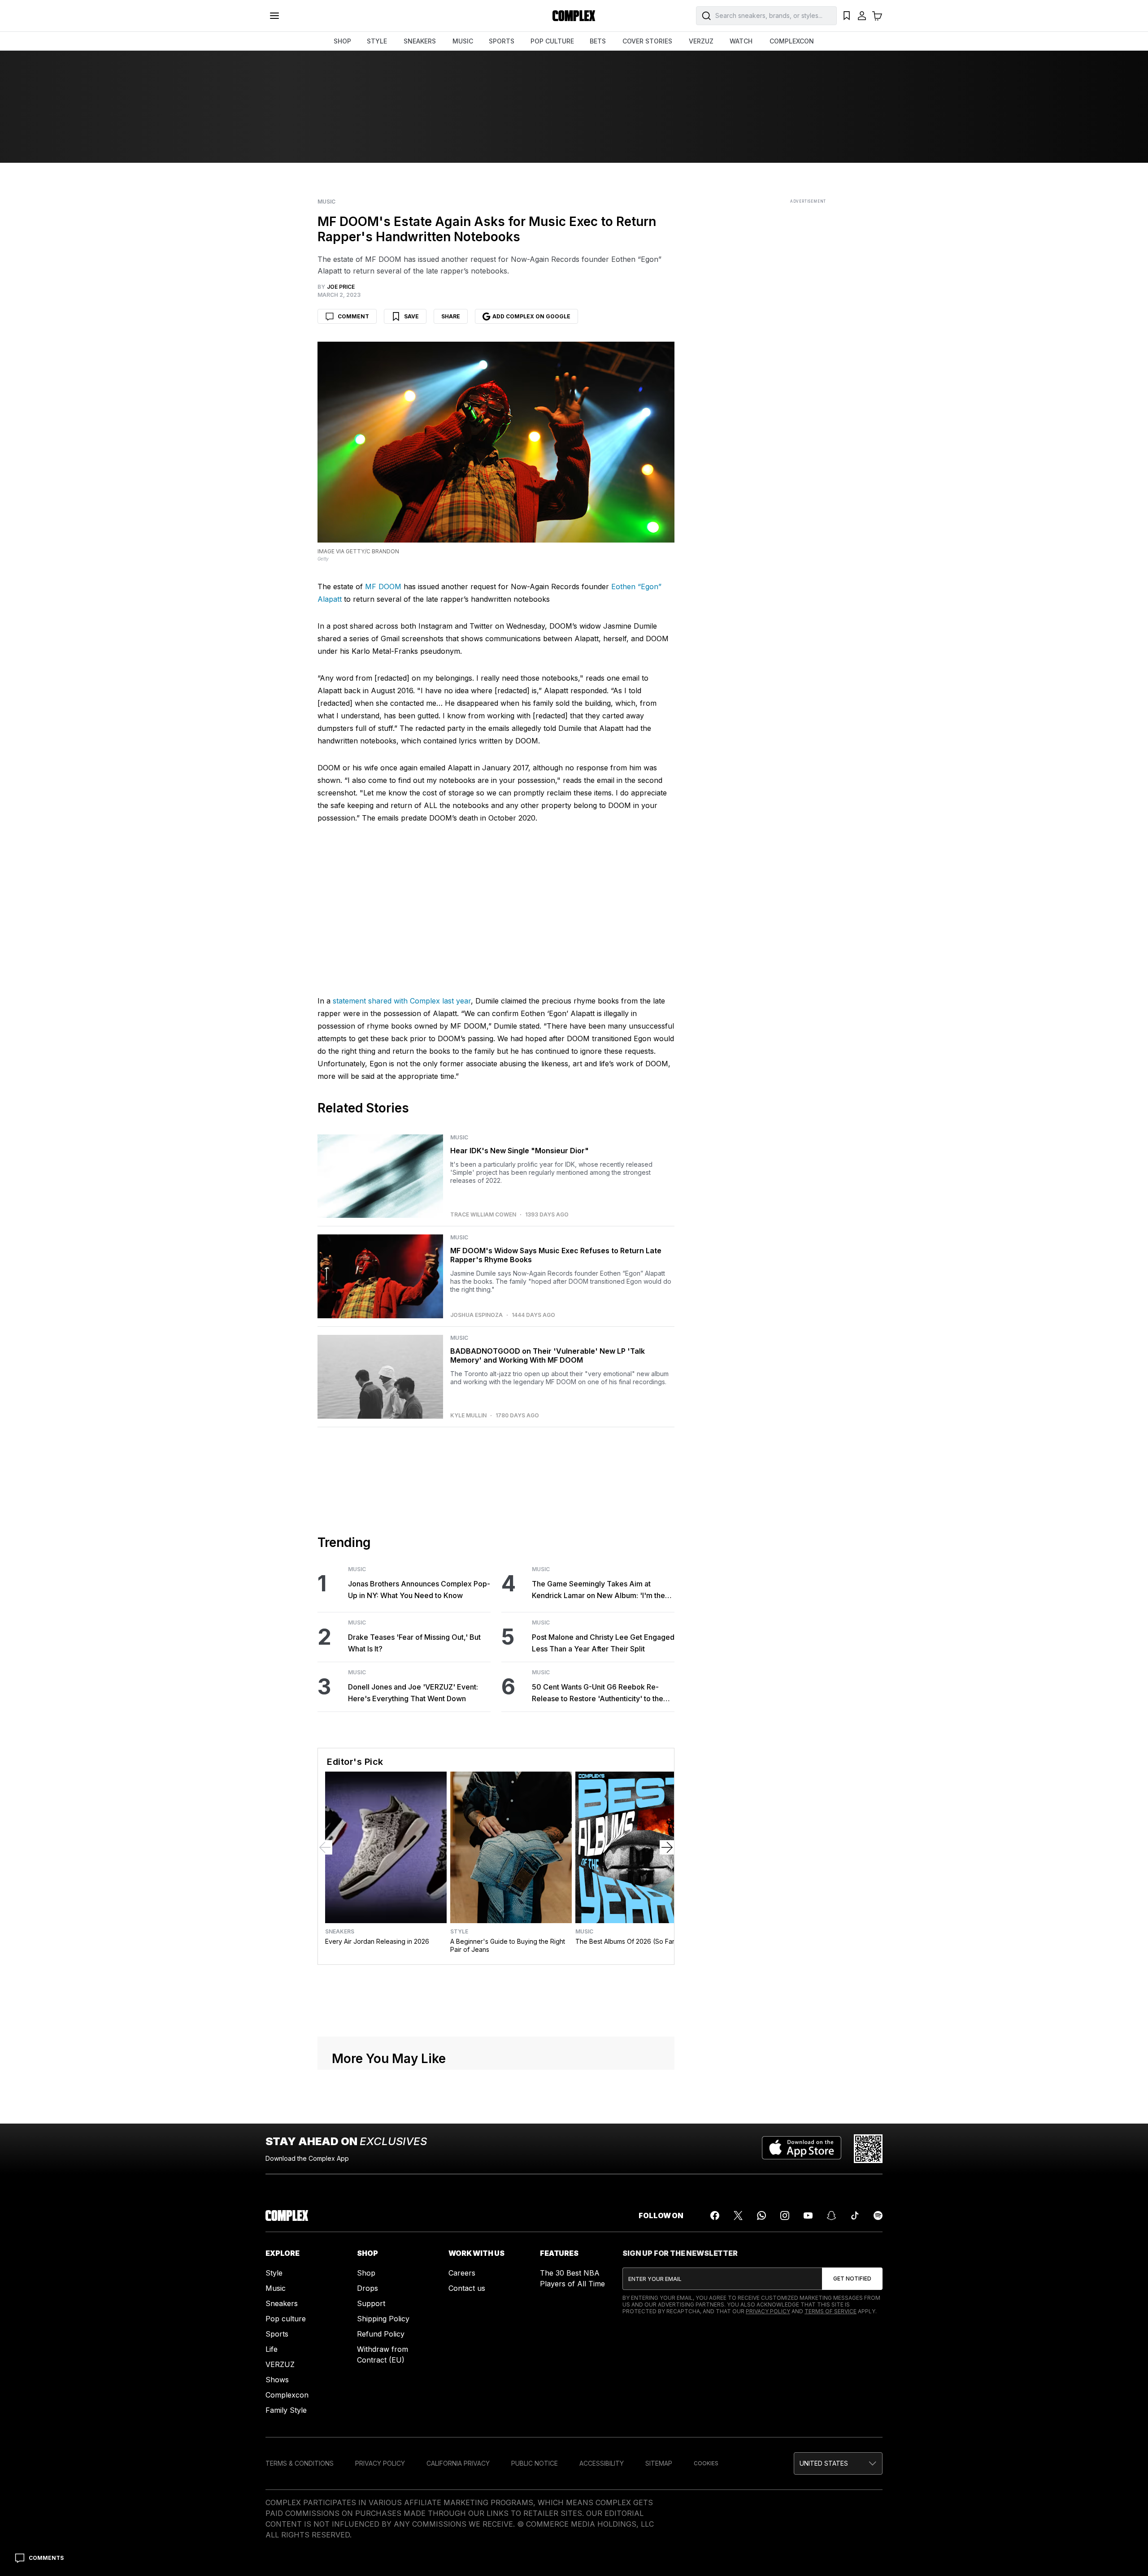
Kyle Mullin (468, 1634)
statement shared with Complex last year (402, 1220)
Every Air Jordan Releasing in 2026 (377, 2160)
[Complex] (574, 16)
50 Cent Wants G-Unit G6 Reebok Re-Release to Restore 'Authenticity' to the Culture (598, 1912)
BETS (598, 41)
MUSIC (463, 41)
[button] (496, 1094)
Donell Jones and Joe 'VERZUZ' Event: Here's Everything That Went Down (413, 1911)
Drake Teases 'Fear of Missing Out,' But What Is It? (414, 1861)
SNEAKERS (420, 41)
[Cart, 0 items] (877, 16)
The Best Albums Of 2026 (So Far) (626, 2160)
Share (451, 316)
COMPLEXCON (792, 41)
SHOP (342, 41)
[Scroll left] (325, 2066)
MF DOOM (383, 586)
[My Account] (862, 16)
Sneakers (340, 2150)
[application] (496, 1095)
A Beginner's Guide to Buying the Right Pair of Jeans (508, 2164)
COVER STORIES (647, 41)
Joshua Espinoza (476, 1534)
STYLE (377, 41)
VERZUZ (701, 41)
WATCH (741, 41)
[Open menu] (274, 16)
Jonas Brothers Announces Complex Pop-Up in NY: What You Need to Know (419, 1808)
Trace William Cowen (483, 1434)
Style (459, 2150)
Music (326, 202)
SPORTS (502, 41)
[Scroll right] (667, 2066)
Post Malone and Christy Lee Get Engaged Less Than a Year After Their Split (603, 1861)
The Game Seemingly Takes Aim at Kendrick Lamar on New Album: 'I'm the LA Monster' (598, 1809)
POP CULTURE (552, 41)
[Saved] (847, 16)
